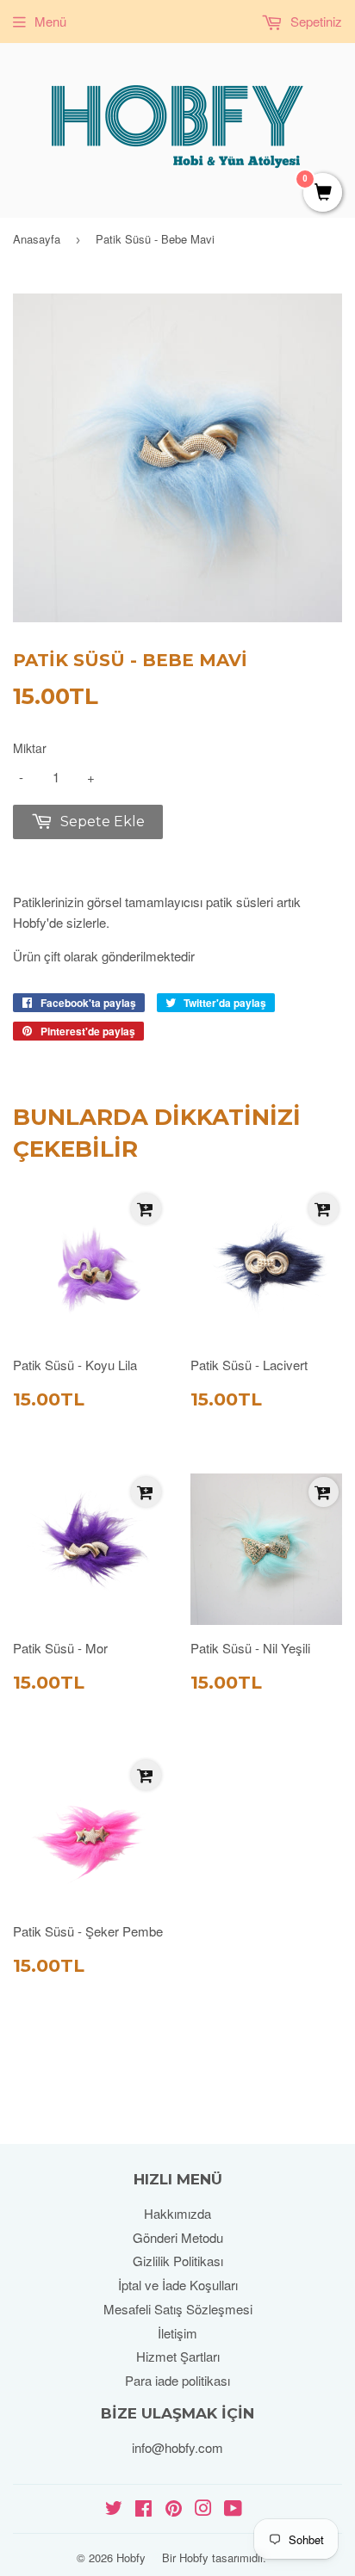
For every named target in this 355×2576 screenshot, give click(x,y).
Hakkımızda (177, 2213)
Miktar (30, 748)
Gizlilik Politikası (178, 2261)
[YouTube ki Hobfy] (233, 2509)
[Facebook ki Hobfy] (143, 2509)
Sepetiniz (315, 21)
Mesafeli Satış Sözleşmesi (178, 2309)
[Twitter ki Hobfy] (114, 2509)
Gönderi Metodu (178, 2237)
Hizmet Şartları (178, 2356)
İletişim (177, 2333)
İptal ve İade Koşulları (178, 2285)
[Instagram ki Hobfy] (203, 2509)
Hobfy (131, 2557)
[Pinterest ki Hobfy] (174, 2509)
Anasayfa (37, 239)
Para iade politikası (177, 2380)
